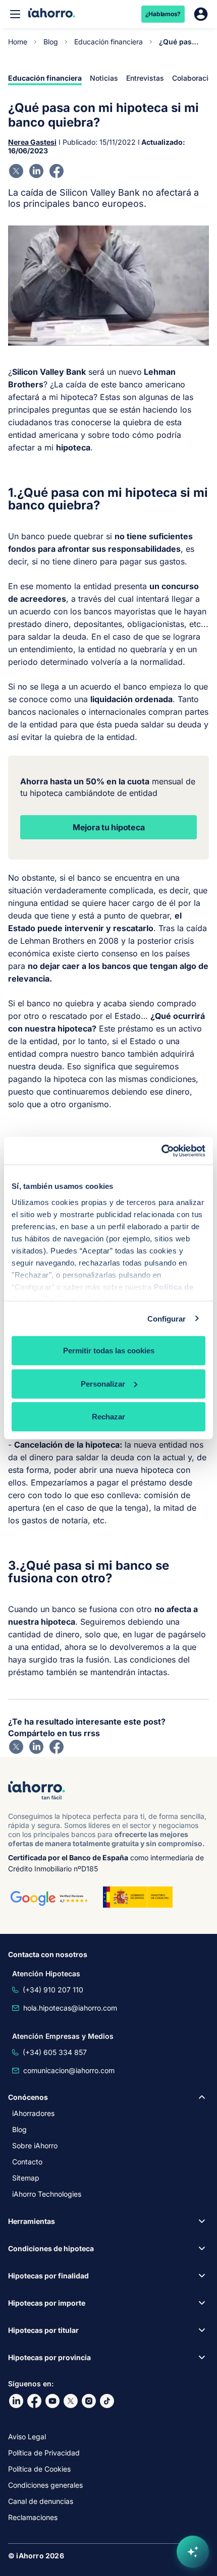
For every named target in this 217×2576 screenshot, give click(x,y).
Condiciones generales (45, 2485)
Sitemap (26, 2178)
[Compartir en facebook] (57, 171)
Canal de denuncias (41, 2501)
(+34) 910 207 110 (53, 1990)
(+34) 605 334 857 (55, 2052)
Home (18, 42)
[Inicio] (52, 14)
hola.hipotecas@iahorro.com (70, 2008)
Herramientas (32, 2221)
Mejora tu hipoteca (109, 827)
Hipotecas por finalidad (48, 2276)
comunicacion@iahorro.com (69, 2070)
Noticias (104, 78)
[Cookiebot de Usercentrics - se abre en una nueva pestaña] (161, 1151)
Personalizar (103, 1383)
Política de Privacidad (44, 2453)
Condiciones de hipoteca (51, 2248)
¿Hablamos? (163, 14)
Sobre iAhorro (35, 2145)
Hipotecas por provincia (49, 2357)
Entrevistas (145, 78)
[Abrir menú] (15, 14)
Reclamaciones (33, 2517)
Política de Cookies (39, 2469)
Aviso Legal (27, 2437)
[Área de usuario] (201, 14)
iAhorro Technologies (47, 2194)
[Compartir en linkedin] (36, 171)
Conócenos (28, 2097)
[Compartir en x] (16, 171)
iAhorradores (33, 2113)
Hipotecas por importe (47, 2303)
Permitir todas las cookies (109, 1351)
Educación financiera (108, 42)
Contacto (27, 2162)
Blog (51, 42)
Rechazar (108, 1417)
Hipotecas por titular (43, 2330)
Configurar (167, 1318)
